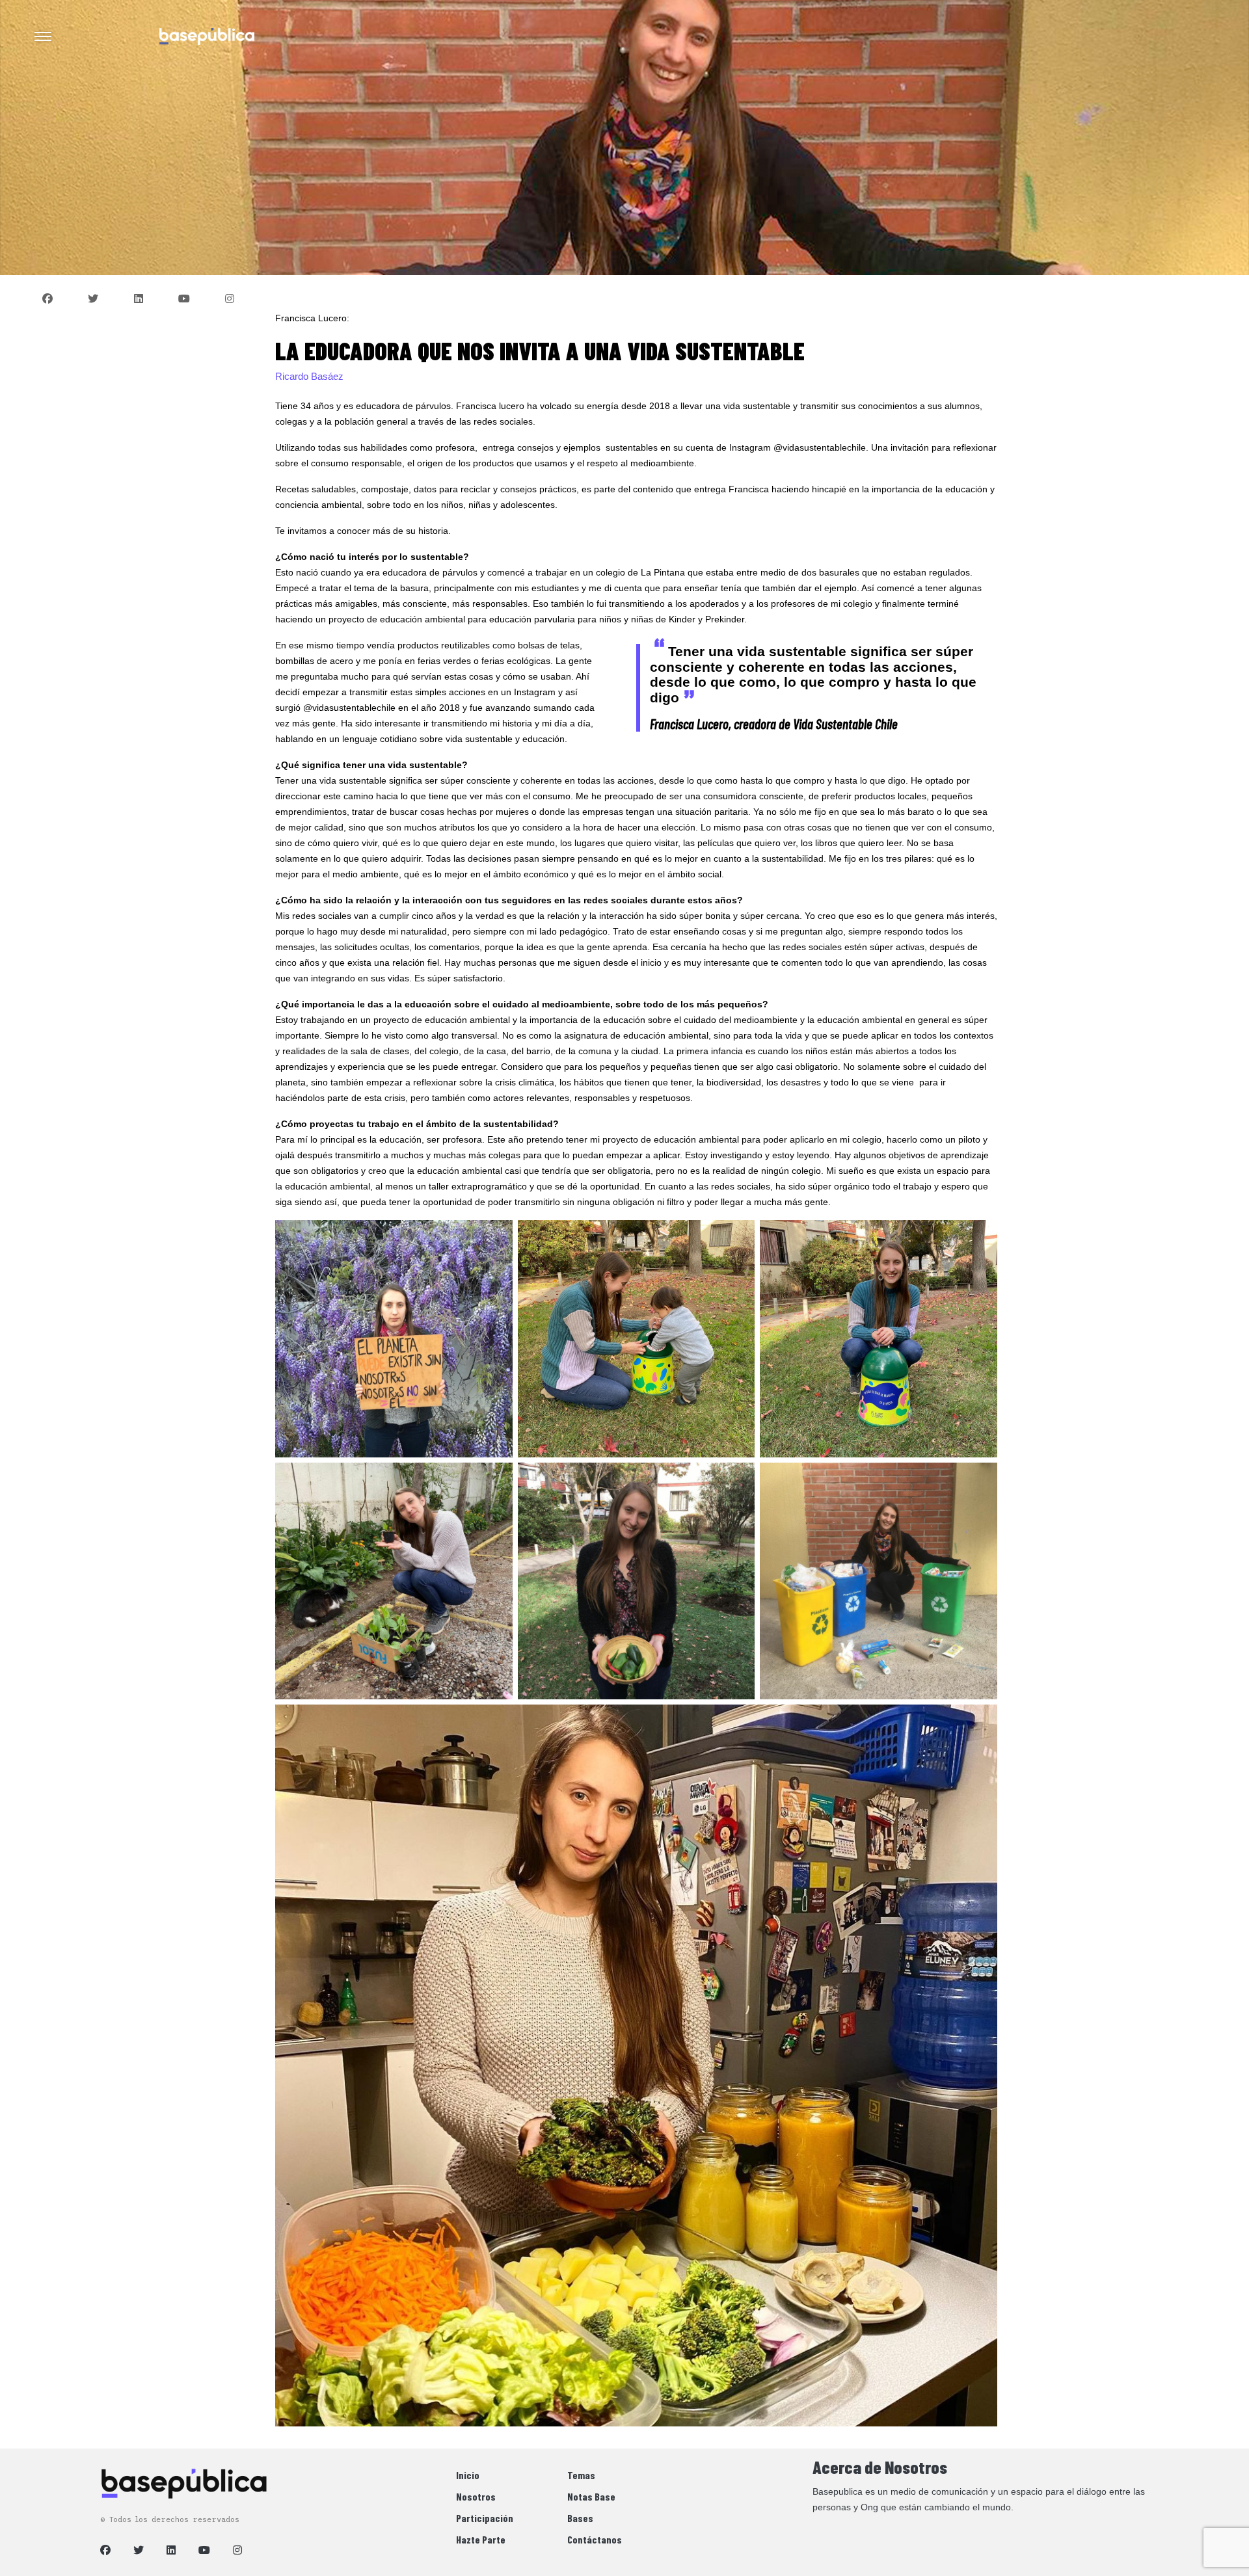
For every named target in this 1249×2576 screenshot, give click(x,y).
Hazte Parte (481, 2539)
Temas (581, 2475)
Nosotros (476, 2496)
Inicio (468, 2475)
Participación (485, 2518)
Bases (580, 2518)
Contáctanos (595, 2539)
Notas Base (591, 2496)
